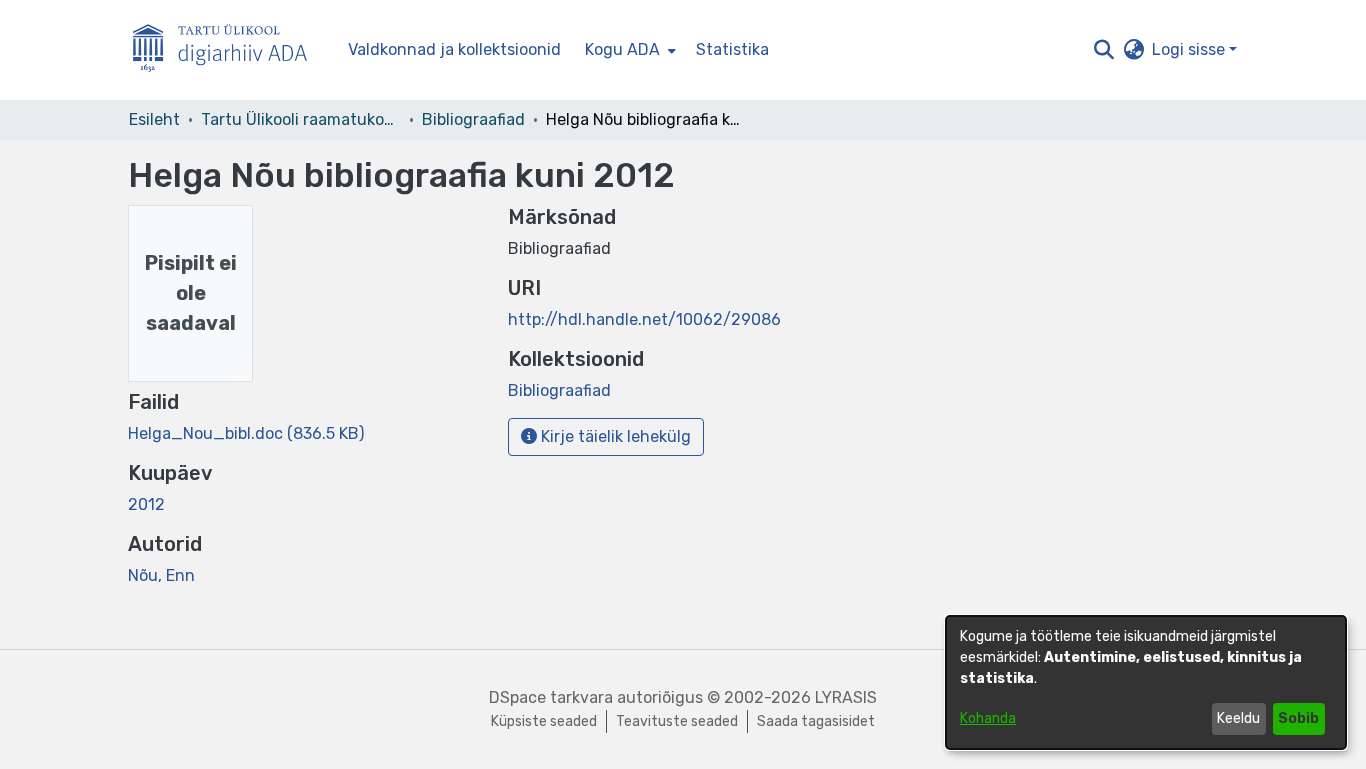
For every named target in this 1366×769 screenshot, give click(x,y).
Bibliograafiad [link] (473, 119)
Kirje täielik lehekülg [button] (614, 436)
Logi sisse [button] (1190, 49)
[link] (246, 433)
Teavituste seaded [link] (677, 721)
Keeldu (1238, 718)
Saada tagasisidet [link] (816, 721)
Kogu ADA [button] (622, 49)
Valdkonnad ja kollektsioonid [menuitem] (454, 49)
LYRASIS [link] (846, 697)
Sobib (1298, 718)
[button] (1103, 50)
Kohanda (988, 718)
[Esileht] (228, 50)
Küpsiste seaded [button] (544, 721)
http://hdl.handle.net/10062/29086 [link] (644, 319)
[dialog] (1146, 682)
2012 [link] (146, 504)
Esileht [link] (154, 119)
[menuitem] (628, 50)
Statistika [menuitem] (732, 49)
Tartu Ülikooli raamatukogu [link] (301, 119)
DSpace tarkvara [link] (551, 697)
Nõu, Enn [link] (161, 575)
